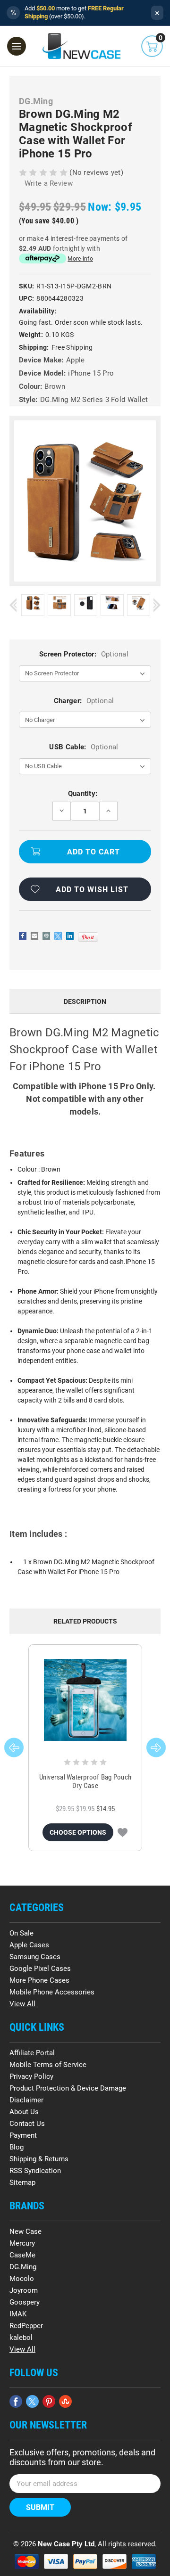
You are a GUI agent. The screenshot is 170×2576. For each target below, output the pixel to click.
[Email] (34, 936)
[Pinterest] (88, 937)
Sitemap (22, 2182)
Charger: (84, 701)
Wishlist (123, 1832)
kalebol (21, 2338)
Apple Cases (29, 1945)
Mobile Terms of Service (48, 2065)
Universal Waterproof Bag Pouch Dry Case (85, 1781)
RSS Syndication (35, 2171)
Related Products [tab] (85, 1621)
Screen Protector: (84, 654)
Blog (17, 2147)
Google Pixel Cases (40, 1969)
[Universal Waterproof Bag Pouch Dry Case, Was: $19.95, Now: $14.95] (85, 1700)
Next (157, 605)
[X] (58, 936)
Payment (23, 2135)
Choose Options (78, 1832)
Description (85, 1001)
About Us (24, 2112)
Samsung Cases (35, 1957)
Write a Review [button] (49, 183)
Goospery (25, 2302)
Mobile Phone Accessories (52, 1992)
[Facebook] (23, 936)
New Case (25, 2231)
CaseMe (22, 2255)
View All (22, 2004)
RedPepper (26, 2326)
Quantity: (83, 794)
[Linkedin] (70, 936)
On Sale (21, 1933)
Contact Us (27, 2124)
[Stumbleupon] (65, 2401)
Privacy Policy (31, 2076)
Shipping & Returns (39, 2159)
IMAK (18, 2314)
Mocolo (22, 2279)
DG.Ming (23, 2267)
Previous (13, 605)
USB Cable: (84, 747)
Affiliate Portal (32, 2053)
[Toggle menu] (17, 46)
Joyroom (24, 2290)
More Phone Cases (39, 1980)
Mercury (22, 2243)
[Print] (46, 936)
